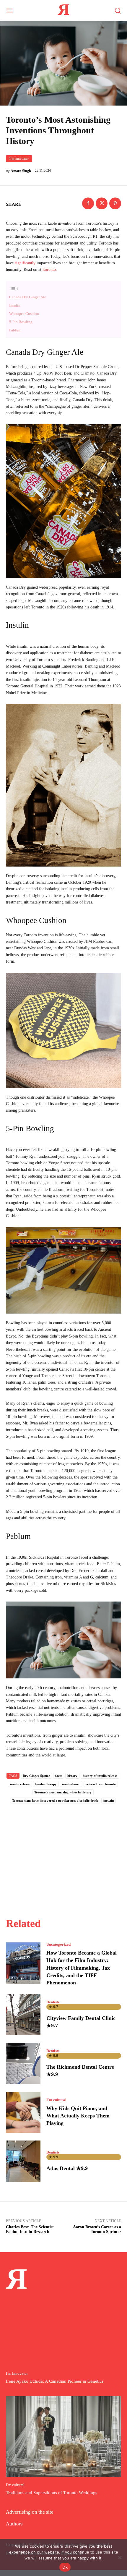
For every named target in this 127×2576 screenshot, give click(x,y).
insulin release (20, 1784)
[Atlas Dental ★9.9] (23, 2161)
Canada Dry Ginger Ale (28, 297)
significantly (25, 263)
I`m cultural (56, 2100)
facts (59, 1776)
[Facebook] (88, 203)
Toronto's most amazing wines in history (63, 1792)
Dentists (53, 2002)
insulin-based (71, 1784)
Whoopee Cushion (24, 314)
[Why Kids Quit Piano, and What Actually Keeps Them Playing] (23, 2112)
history (72, 1776)
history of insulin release (100, 1776)
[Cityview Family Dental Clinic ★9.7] (23, 2015)
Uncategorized (58, 1944)
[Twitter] (102, 203)
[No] (120, 2557)
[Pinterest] (115, 203)
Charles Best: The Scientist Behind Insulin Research (30, 2229)
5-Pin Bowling (21, 322)
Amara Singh (21, 171)
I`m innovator (19, 158)
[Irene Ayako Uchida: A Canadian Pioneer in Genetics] (63, 2325)
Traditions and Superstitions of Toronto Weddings (52, 2493)
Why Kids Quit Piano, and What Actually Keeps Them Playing (78, 2116)
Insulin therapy (46, 1784)
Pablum (15, 330)
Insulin (15, 305)
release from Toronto (101, 1784)
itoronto (49, 269)
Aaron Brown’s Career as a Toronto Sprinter (97, 2229)
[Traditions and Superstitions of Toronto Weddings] (63, 2437)
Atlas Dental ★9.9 (67, 2168)
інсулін (109, 1801)
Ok (65, 2567)
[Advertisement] (63, 1854)
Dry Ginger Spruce (36, 1776)
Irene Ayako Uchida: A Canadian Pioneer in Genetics (55, 2381)
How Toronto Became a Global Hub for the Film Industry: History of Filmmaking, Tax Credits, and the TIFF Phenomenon (82, 1968)
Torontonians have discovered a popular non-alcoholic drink (55, 1801)
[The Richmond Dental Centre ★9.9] (23, 2063)
